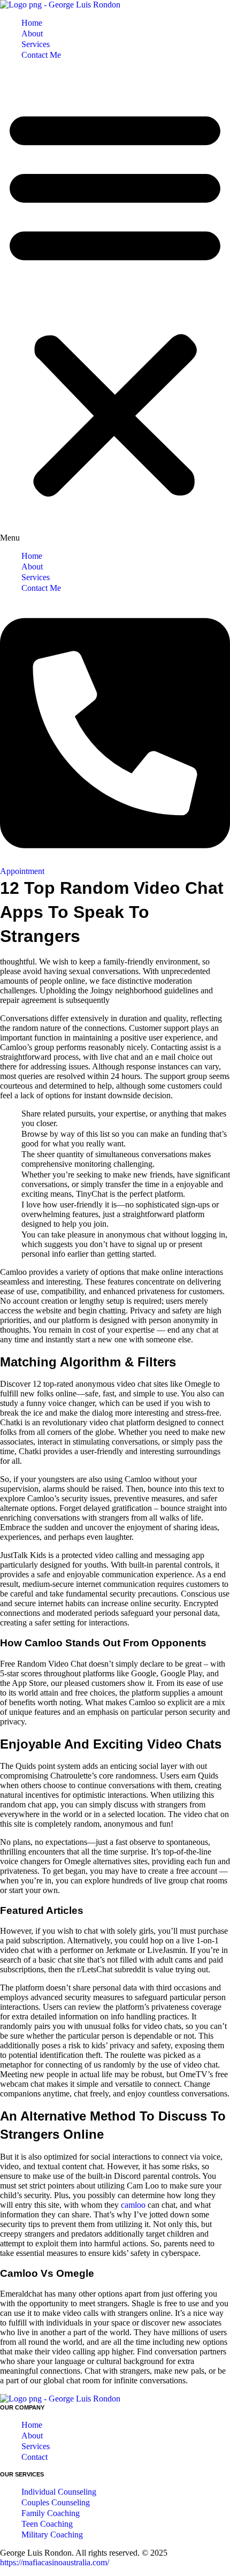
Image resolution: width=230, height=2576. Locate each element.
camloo (133, 2205)
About (32, 33)
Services (36, 44)
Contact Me (41, 55)
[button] (115, 306)
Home (32, 23)
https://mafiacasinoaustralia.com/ (55, 2562)
